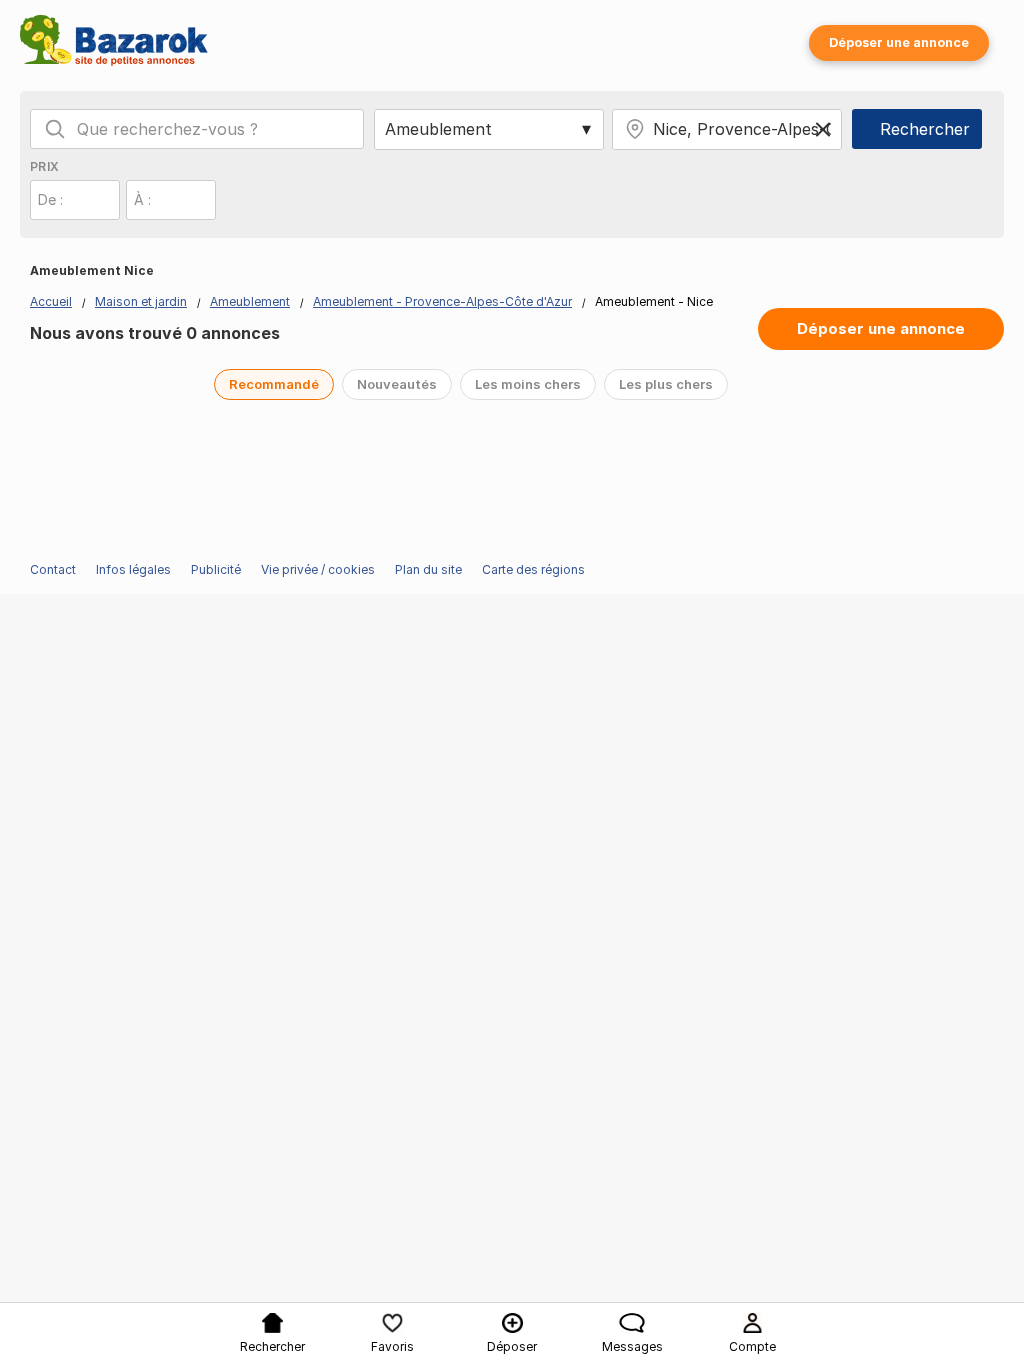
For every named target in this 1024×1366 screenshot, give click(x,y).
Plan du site (428, 569)
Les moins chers (528, 384)
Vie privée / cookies (318, 569)
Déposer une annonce (899, 42)
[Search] (55, 129)
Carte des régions (533, 569)
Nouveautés (397, 384)
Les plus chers (666, 384)
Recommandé (274, 384)
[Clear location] (823, 129)
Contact (53, 569)
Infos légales (133, 569)
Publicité (216, 569)
